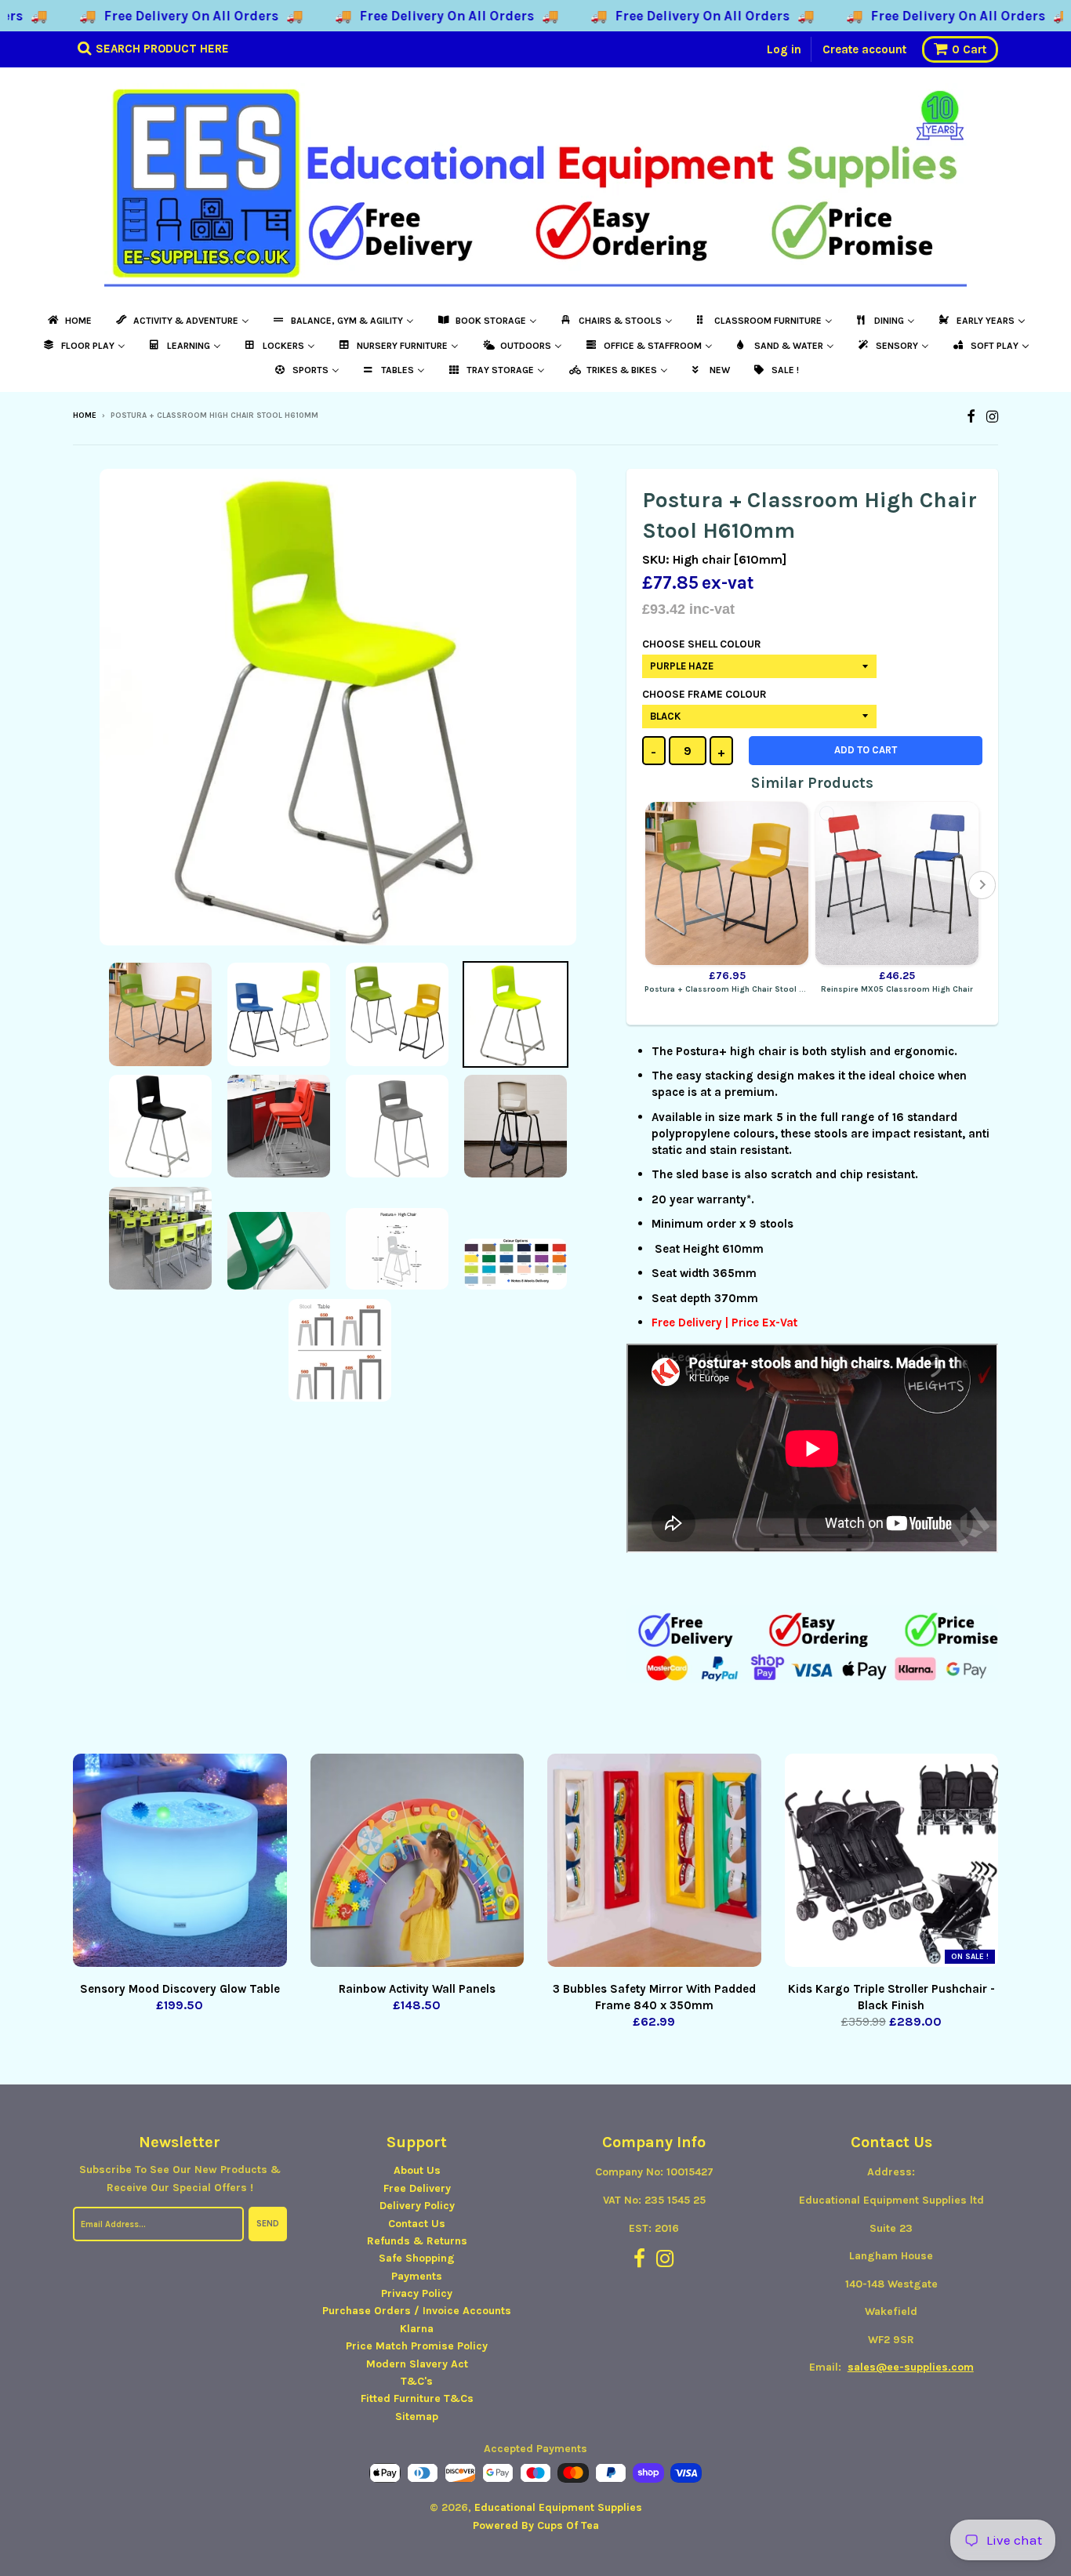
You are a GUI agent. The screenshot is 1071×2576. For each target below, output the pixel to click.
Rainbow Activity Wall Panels (417, 1989)
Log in (784, 49)
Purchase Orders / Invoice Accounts (417, 2311)
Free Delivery (417, 2188)
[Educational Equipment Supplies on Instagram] (992, 417)
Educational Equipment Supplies (558, 2507)
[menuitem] (69, 321)
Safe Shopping (417, 2258)
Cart (969, 49)
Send (268, 2224)
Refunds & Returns (417, 2241)
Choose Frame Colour (704, 694)
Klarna (417, 2329)
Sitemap (417, 2416)
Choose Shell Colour (702, 644)
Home (85, 415)
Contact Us (417, 2224)
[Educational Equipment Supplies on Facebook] (971, 417)
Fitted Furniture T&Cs (417, 2398)
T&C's (417, 2381)
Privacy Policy (417, 2293)
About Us (417, 2170)
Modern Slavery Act (417, 2364)
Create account (864, 49)
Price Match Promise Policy (417, 2346)
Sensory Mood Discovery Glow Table (180, 1989)
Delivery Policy (417, 2206)
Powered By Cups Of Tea (536, 2525)
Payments (417, 2276)
